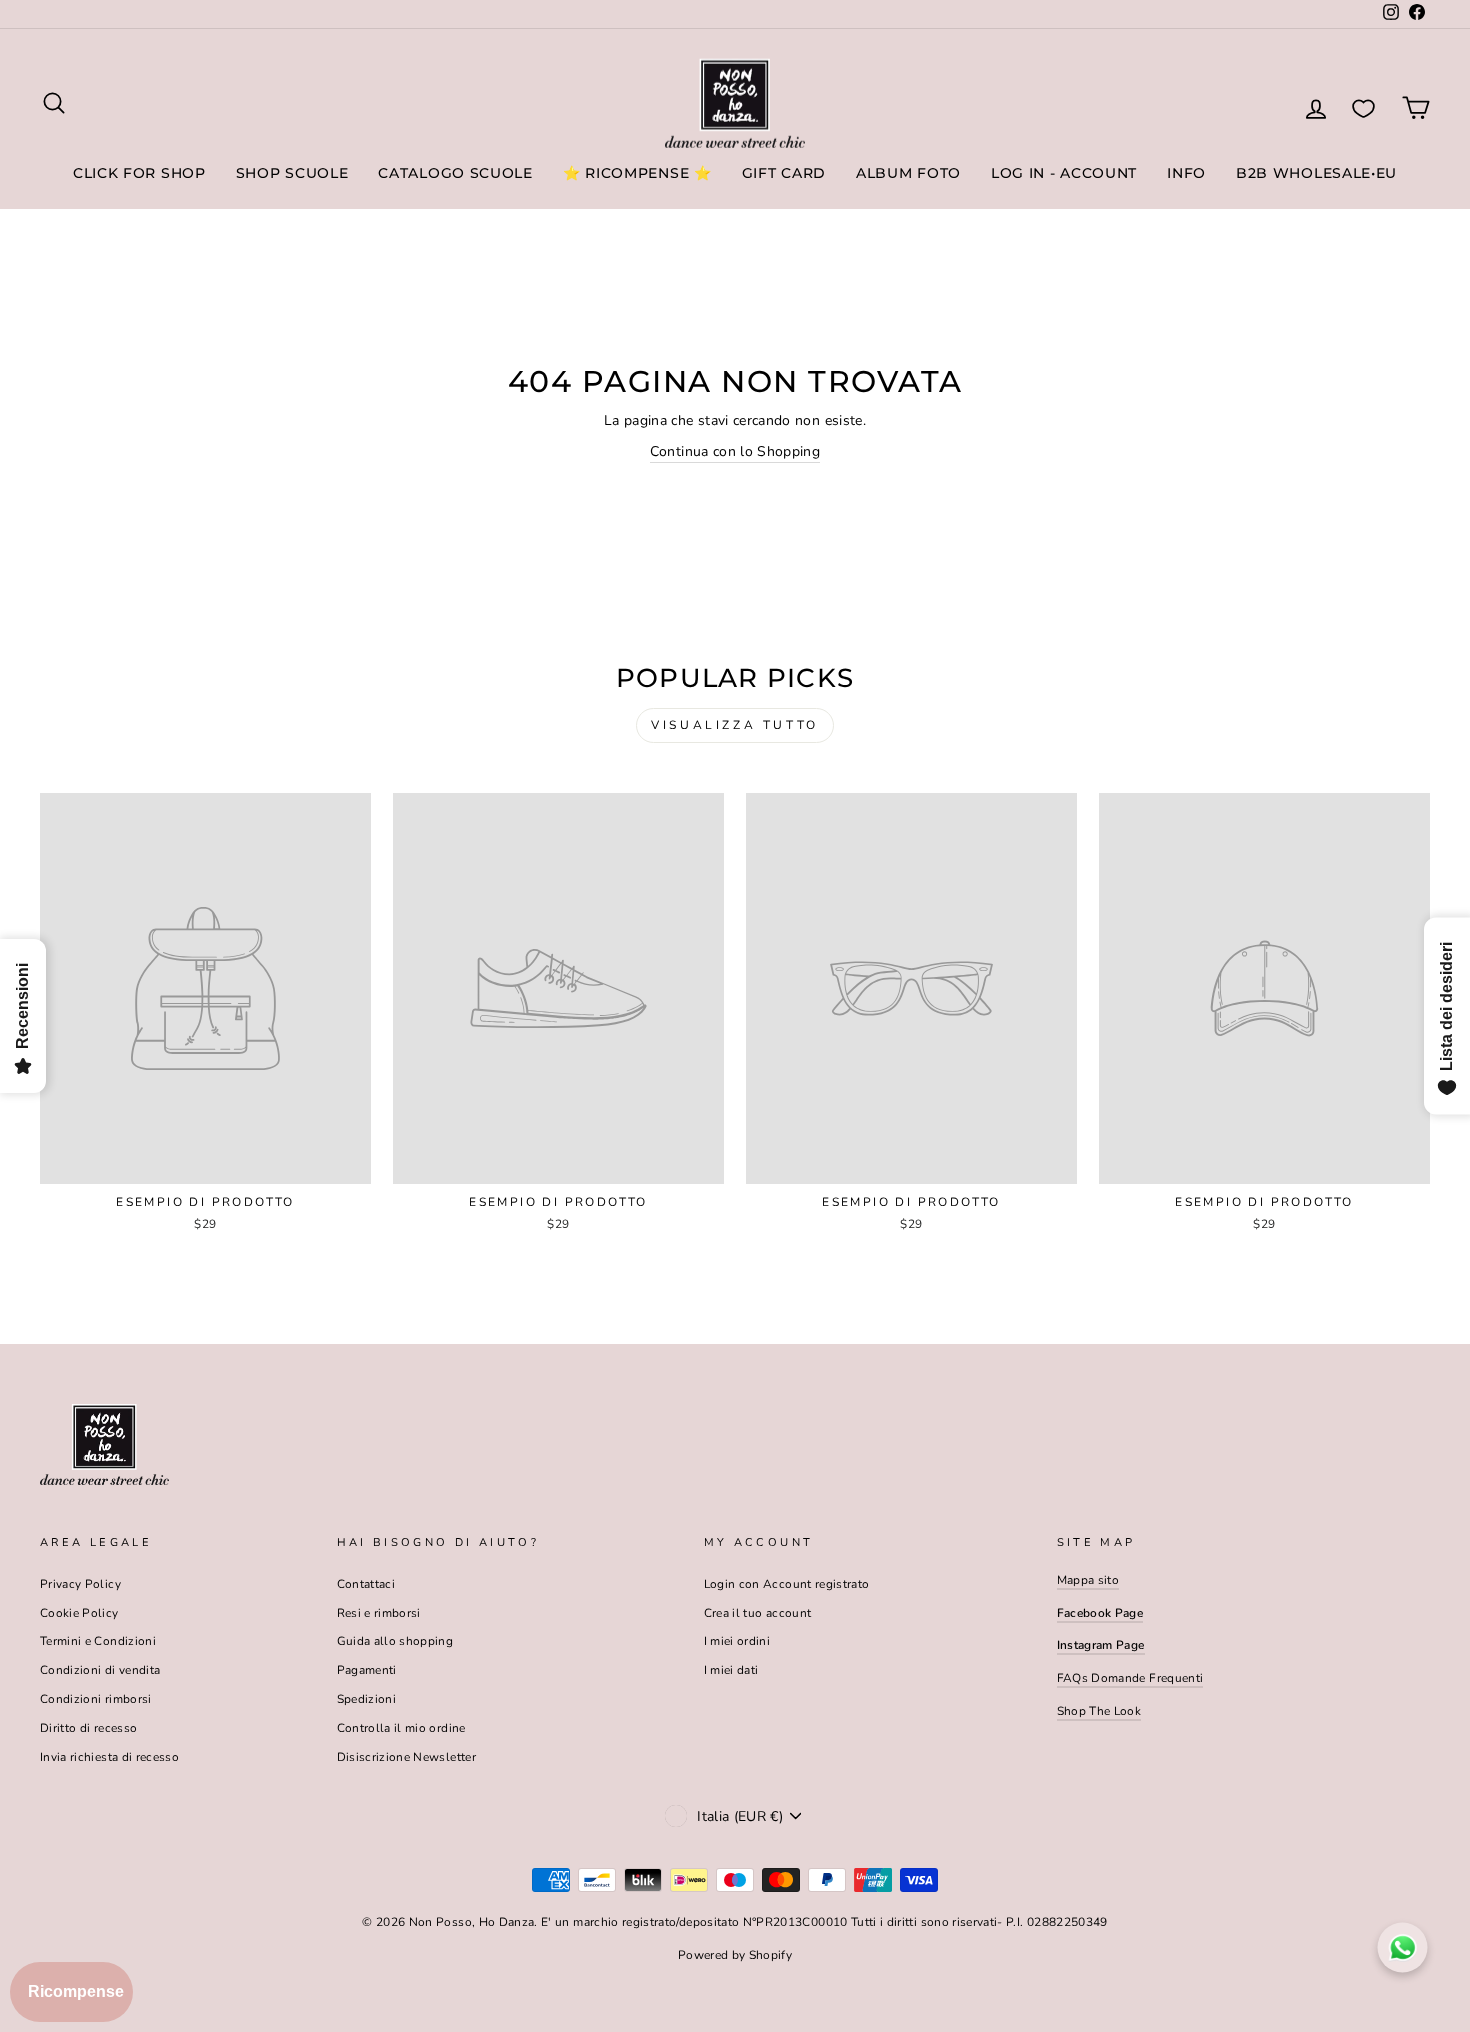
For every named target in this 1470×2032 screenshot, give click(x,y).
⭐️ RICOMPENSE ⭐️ (637, 173)
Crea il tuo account (758, 1613)
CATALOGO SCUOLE (455, 173)
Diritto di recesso (88, 1728)
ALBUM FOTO (908, 173)
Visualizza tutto (735, 725)
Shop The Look (1099, 1711)
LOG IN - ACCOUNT (1064, 173)
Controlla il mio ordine (401, 1728)
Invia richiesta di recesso (109, 1757)
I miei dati (731, 1670)
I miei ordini (737, 1641)
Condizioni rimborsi (96, 1699)
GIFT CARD (784, 173)
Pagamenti (367, 1670)
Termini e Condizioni (98, 1641)
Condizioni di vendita (100, 1670)
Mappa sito (1088, 1580)
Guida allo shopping (395, 1641)
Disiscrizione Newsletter (406, 1757)
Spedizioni (367, 1699)
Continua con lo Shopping (735, 451)
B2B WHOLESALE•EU (1316, 173)
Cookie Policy (79, 1613)
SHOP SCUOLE (292, 173)
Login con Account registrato (787, 1584)
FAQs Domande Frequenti (1130, 1678)
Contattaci (366, 1584)
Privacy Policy (80, 1584)
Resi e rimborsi (379, 1613)
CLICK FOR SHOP (139, 173)
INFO (1186, 173)
